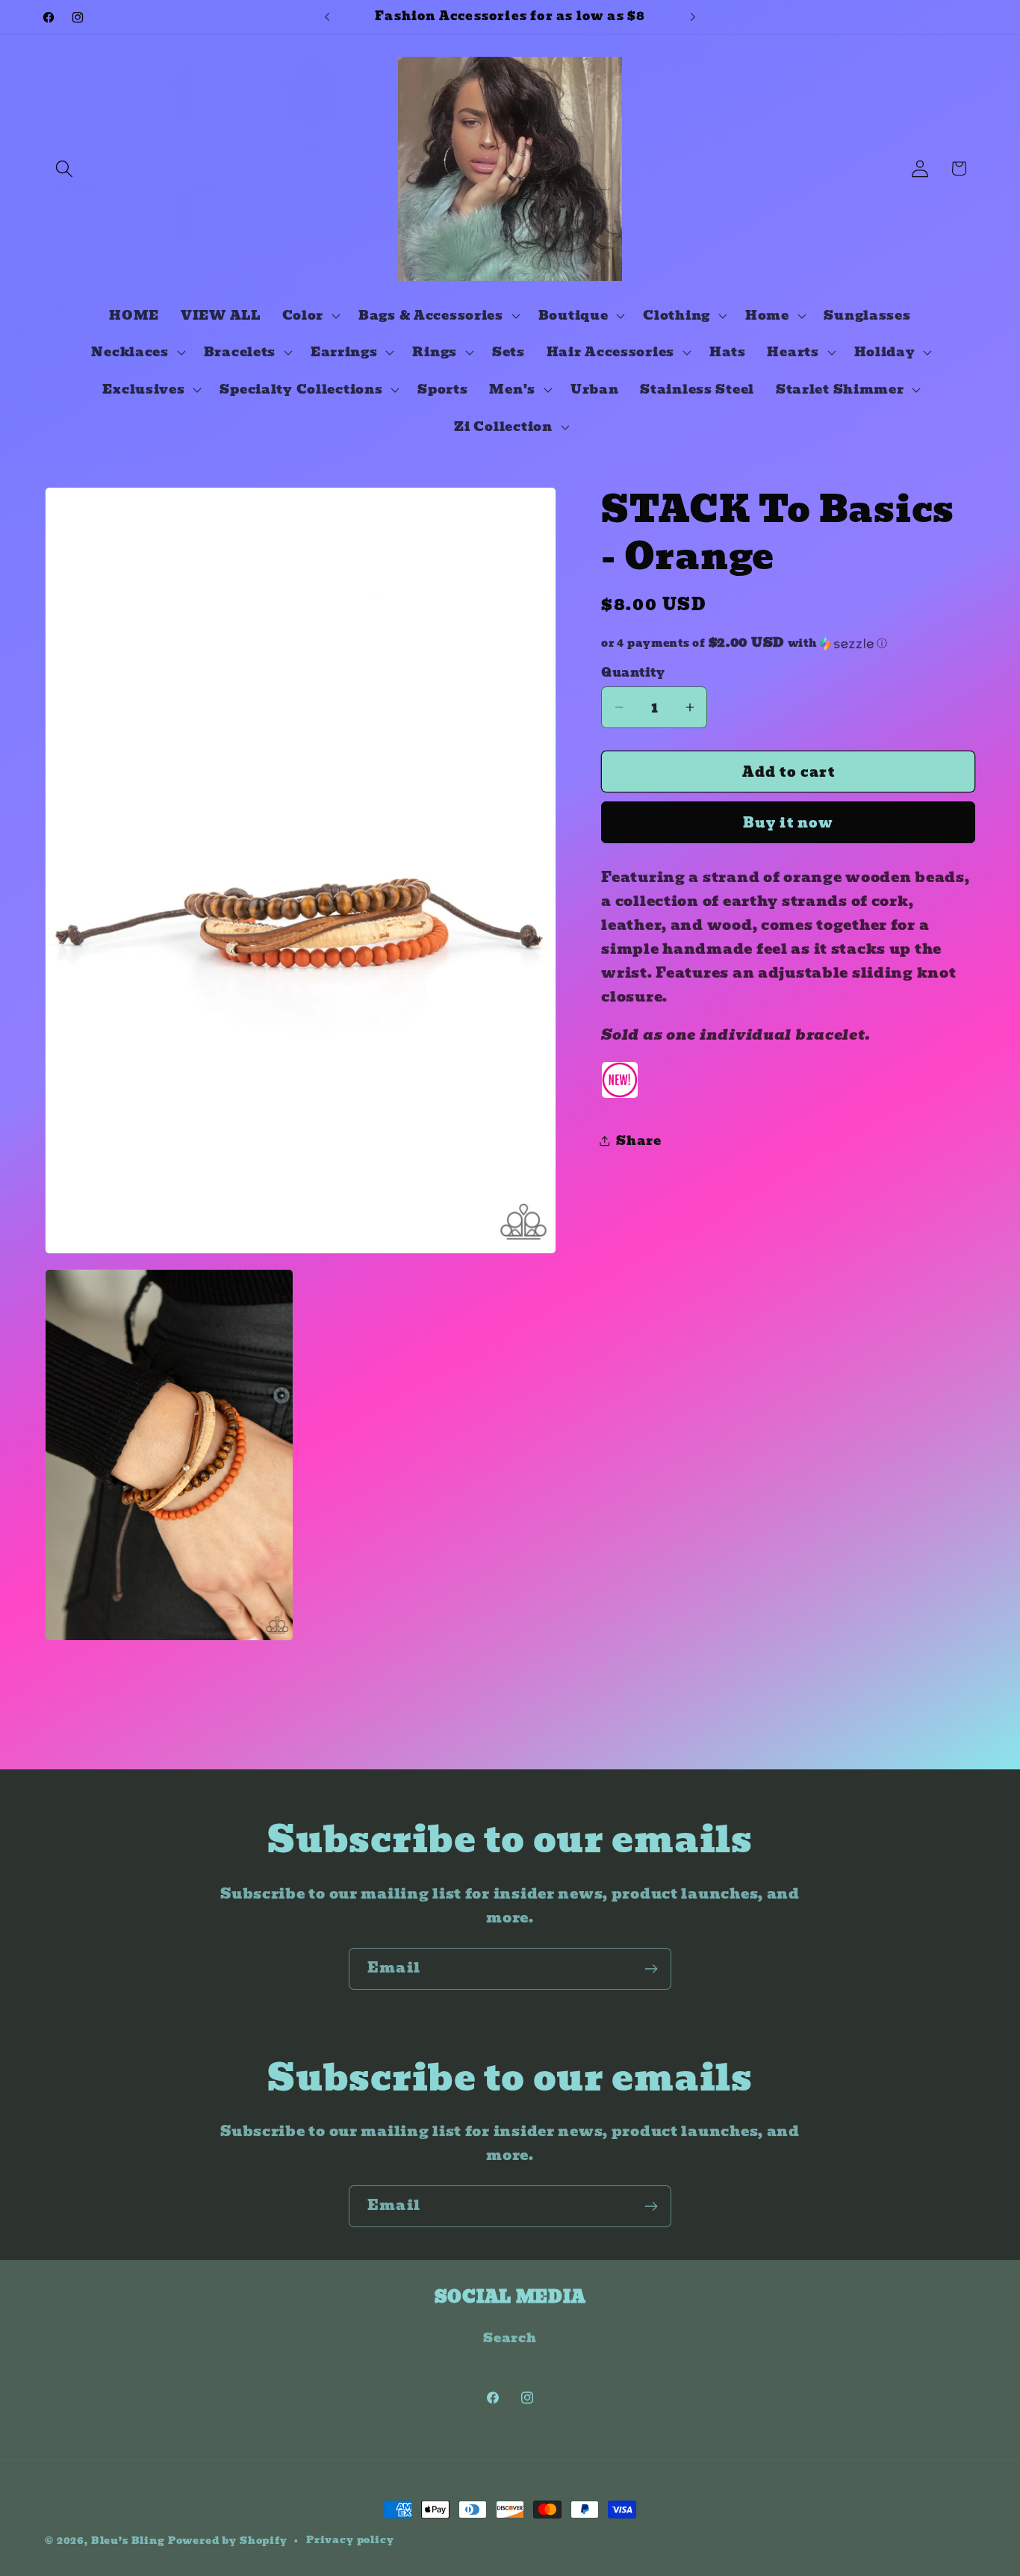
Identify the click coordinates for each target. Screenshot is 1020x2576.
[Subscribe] (651, 1969)
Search (510, 2338)
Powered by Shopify (228, 2541)
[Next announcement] (693, 17)
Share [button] (639, 1141)
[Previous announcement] (327, 17)
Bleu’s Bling (128, 2541)
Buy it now (789, 823)
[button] (65, 168)
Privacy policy (350, 2540)
